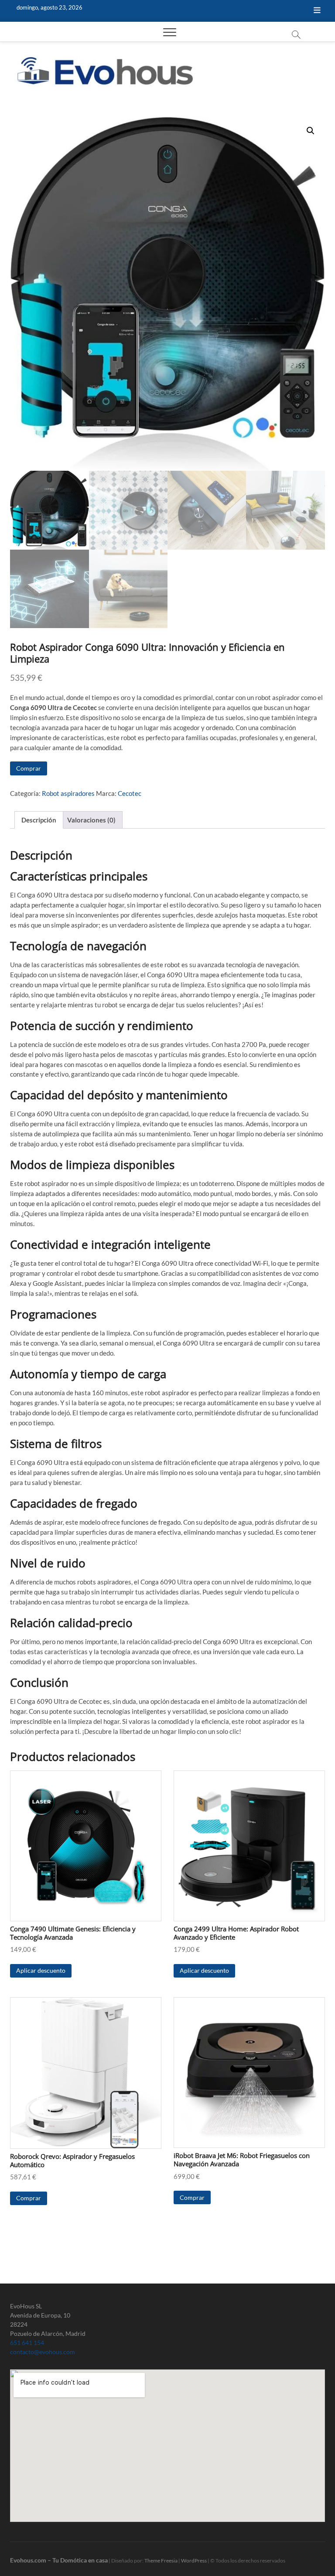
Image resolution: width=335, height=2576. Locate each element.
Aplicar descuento (41, 1970)
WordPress (194, 2561)
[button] (311, 131)
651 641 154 (27, 2343)
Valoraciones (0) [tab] (91, 820)
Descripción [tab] (39, 820)
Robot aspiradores (68, 793)
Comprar (29, 768)
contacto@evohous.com (43, 2352)
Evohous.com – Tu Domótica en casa (59, 2560)
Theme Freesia (161, 2561)
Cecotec (130, 793)
